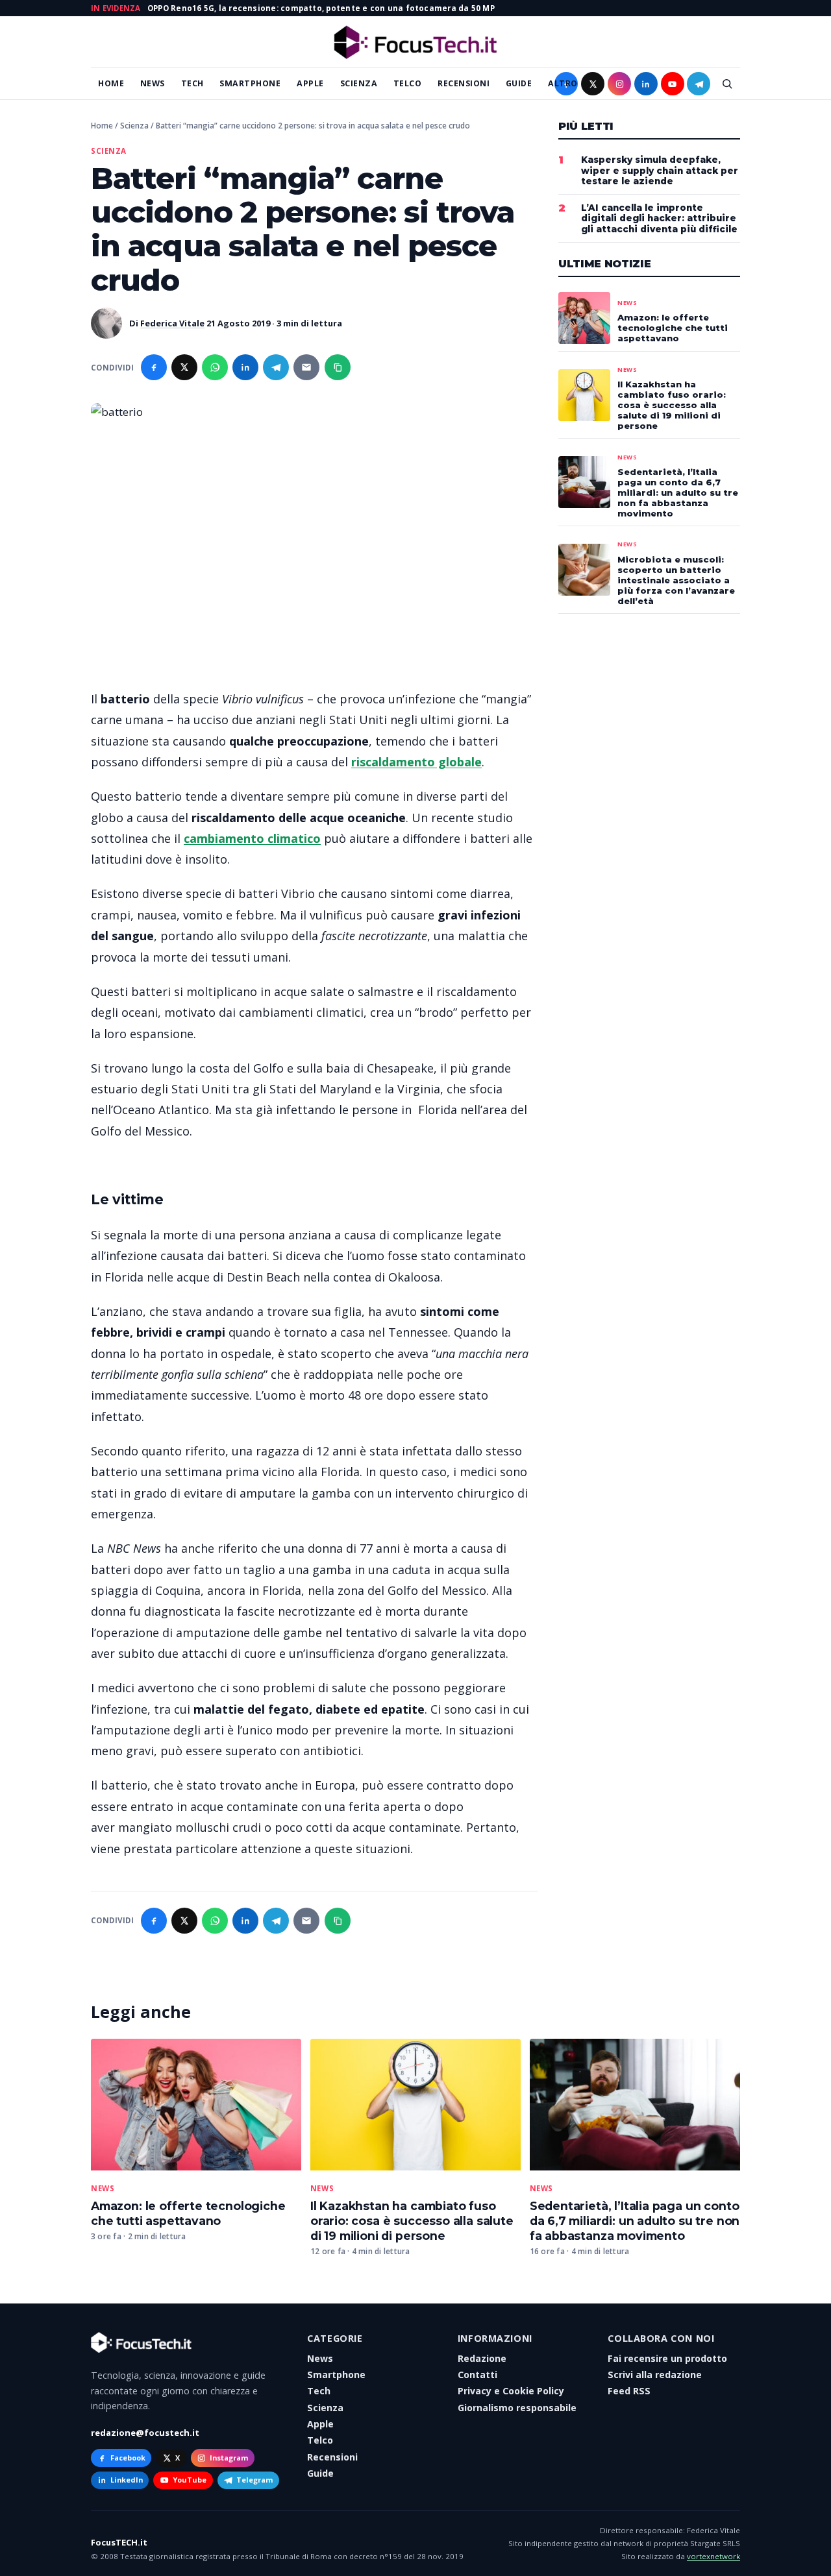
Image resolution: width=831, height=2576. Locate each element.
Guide (519, 83)
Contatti (478, 2375)
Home (111, 83)
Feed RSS (629, 2391)
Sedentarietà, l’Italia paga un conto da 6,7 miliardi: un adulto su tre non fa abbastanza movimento (635, 2221)
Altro (563, 83)
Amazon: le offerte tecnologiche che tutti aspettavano (188, 2213)
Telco (408, 83)
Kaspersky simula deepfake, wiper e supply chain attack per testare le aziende (660, 171)
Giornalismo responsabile (517, 2408)
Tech (192, 83)
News (153, 83)
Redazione (482, 2358)
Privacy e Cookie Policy (511, 2391)
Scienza (359, 83)
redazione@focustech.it (145, 2433)
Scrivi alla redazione (655, 2375)
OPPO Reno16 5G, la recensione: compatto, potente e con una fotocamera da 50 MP (321, 8)
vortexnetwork (713, 2556)
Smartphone (250, 83)
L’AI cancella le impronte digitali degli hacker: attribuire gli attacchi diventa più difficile (659, 219)
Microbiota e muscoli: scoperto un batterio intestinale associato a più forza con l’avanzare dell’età (676, 580)
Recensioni (464, 83)
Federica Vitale (172, 323)
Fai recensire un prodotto (667, 2358)
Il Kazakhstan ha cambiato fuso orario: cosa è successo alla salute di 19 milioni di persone (412, 2221)
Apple (310, 83)
